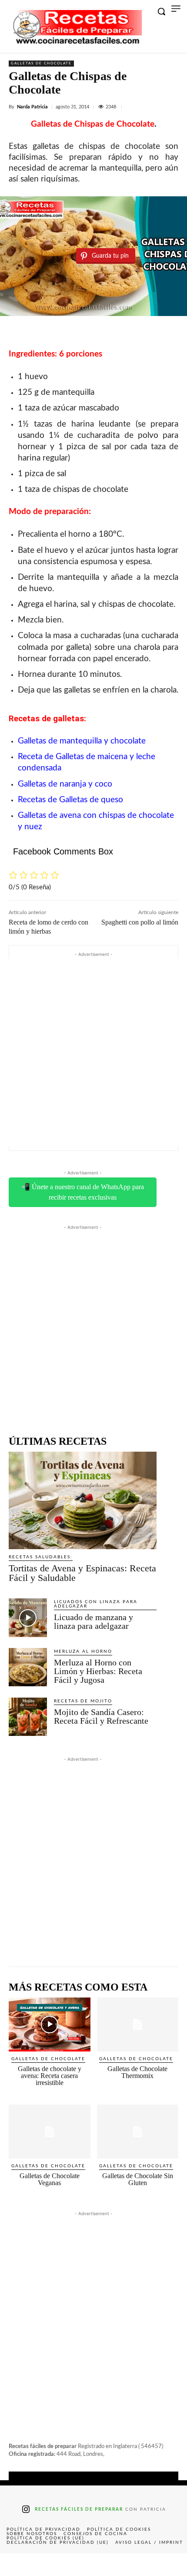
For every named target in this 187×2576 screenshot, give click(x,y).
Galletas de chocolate (41, 64)
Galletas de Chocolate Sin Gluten (138, 2179)
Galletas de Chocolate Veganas (50, 2179)
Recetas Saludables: (41, 1557)
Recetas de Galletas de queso (70, 800)
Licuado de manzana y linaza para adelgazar (93, 1621)
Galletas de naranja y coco (65, 784)
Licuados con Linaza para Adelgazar (96, 1604)
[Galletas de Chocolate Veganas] (50, 2132)
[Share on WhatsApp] (131, 2565)
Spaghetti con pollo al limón (140, 922)
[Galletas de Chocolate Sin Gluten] (138, 2132)
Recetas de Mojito (83, 1701)
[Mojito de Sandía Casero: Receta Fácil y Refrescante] (28, 1717)
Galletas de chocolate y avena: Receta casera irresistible (50, 2076)
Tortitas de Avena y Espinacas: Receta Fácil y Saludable (82, 1573)
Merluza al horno (83, 1651)
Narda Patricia (32, 107)
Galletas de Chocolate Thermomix (137, 2072)
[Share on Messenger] (168, 2565)
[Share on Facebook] (19, 2565)
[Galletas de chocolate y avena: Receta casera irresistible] (50, 2024)
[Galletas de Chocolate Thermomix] (138, 2024)
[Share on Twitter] (56, 2565)
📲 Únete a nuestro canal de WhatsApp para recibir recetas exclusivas (83, 1192)
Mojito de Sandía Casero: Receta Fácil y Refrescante (101, 1716)
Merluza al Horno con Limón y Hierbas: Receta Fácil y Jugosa (98, 1671)
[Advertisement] (93, 1053)
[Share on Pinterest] (93, 2565)
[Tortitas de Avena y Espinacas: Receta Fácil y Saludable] (83, 1500)
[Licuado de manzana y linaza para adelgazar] (28, 1618)
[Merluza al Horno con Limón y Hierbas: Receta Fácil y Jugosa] (28, 1667)
